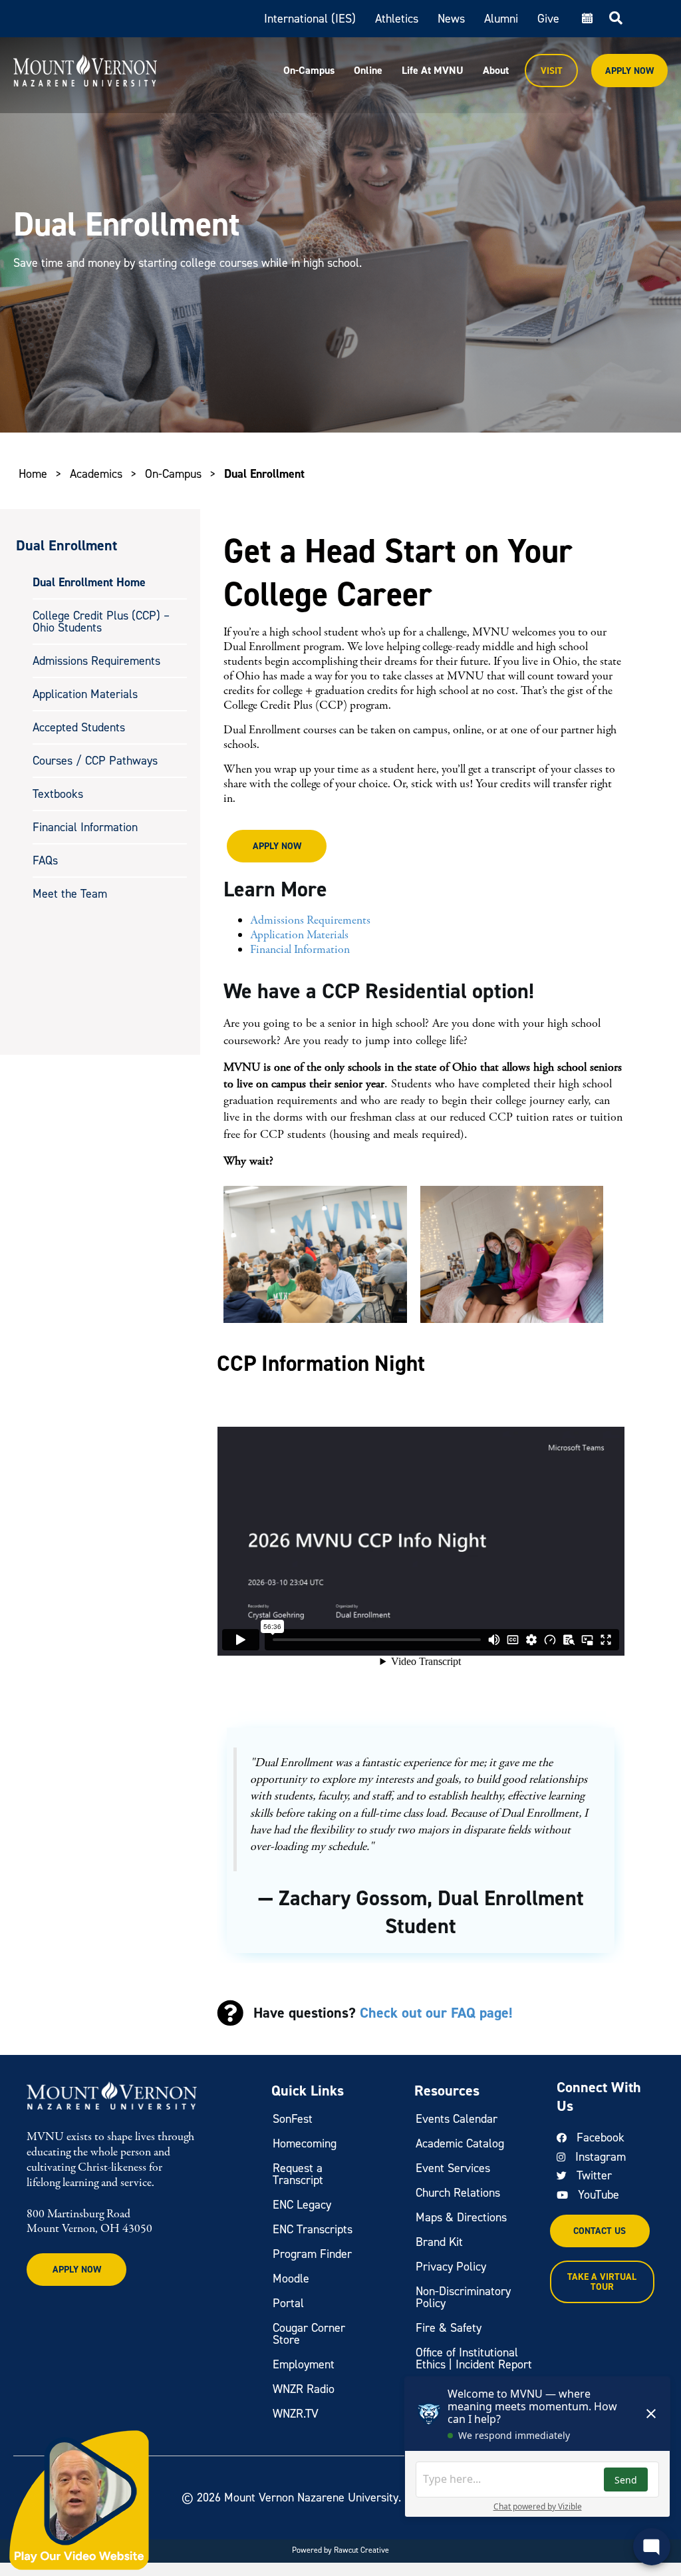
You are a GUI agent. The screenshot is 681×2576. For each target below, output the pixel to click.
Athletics (397, 19)
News (451, 19)
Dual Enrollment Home (89, 582)
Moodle (291, 2279)
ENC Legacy (302, 2205)
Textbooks (58, 794)
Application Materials (85, 694)
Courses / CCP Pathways (95, 761)
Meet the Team (70, 894)
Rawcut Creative (361, 2550)
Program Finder (312, 2254)
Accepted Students (79, 727)
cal (586, 19)
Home (33, 474)
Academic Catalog (460, 2143)
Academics (96, 474)
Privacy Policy (451, 2267)
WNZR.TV (296, 2414)
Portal (288, 2303)
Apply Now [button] (277, 846)
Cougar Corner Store (309, 2334)
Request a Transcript (298, 2174)
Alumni (501, 19)
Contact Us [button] (600, 2231)
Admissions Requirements (96, 661)
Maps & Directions (461, 2217)
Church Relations (458, 2193)
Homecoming (305, 2143)
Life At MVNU (433, 70)
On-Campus (309, 70)
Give (548, 19)
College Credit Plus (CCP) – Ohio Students (101, 622)
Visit (552, 71)
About (496, 70)
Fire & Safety (449, 2328)
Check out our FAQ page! (436, 2013)
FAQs (45, 860)
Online (368, 70)
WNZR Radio (304, 2389)
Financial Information (85, 827)
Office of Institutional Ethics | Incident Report (474, 2358)
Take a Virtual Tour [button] (602, 2282)
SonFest (293, 2119)
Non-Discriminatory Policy (463, 2297)
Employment (304, 2364)
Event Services (453, 2168)
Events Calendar (457, 2119)
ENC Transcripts (313, 2229)
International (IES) (310, 19)
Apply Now (629, 71)
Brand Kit (439, 2242)
